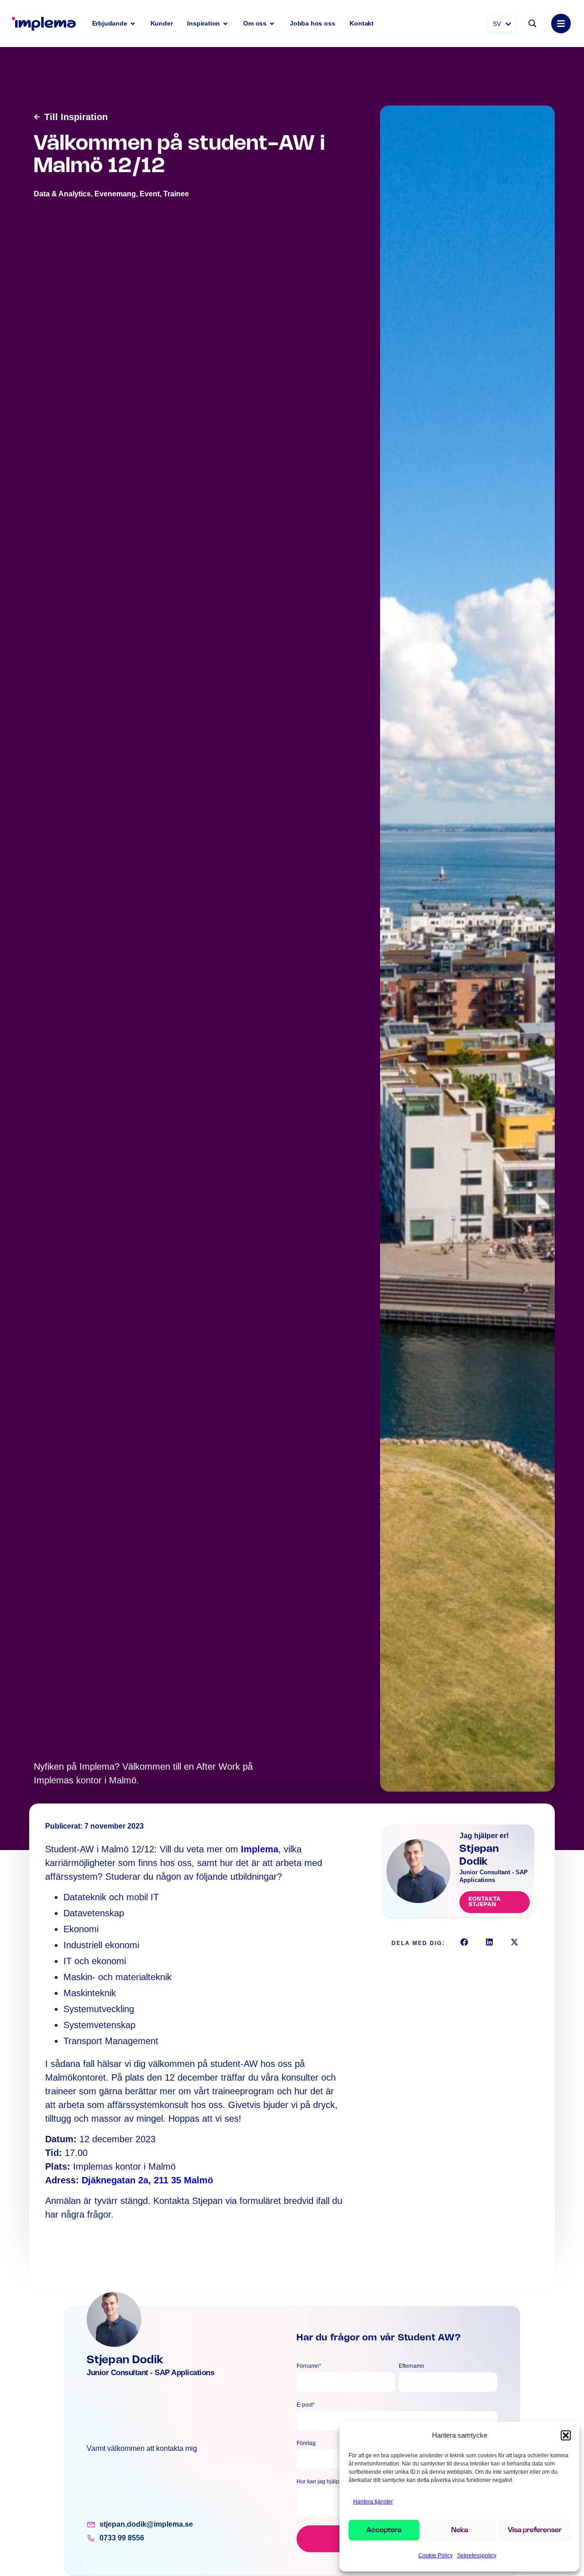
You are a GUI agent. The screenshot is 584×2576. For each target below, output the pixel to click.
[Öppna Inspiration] (225, 24)
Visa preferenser (535, 2530)
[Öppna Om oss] (272, 24)
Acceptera (384, 2530)
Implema (260, 1849)
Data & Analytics (62, 194)
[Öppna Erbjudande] (133, 24)
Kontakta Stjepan (485, 1902)
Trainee (176, 194)
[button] (566, 2435)
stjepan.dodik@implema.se (146, 2524)
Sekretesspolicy (477, 2555)
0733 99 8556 (122, 2538)
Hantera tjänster (373, 2502)
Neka (460, 2530)
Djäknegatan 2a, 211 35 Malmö (147, 2180)
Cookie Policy (435, 2555)
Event (150, 194)
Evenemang (115, 194)
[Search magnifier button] (532, 24)
